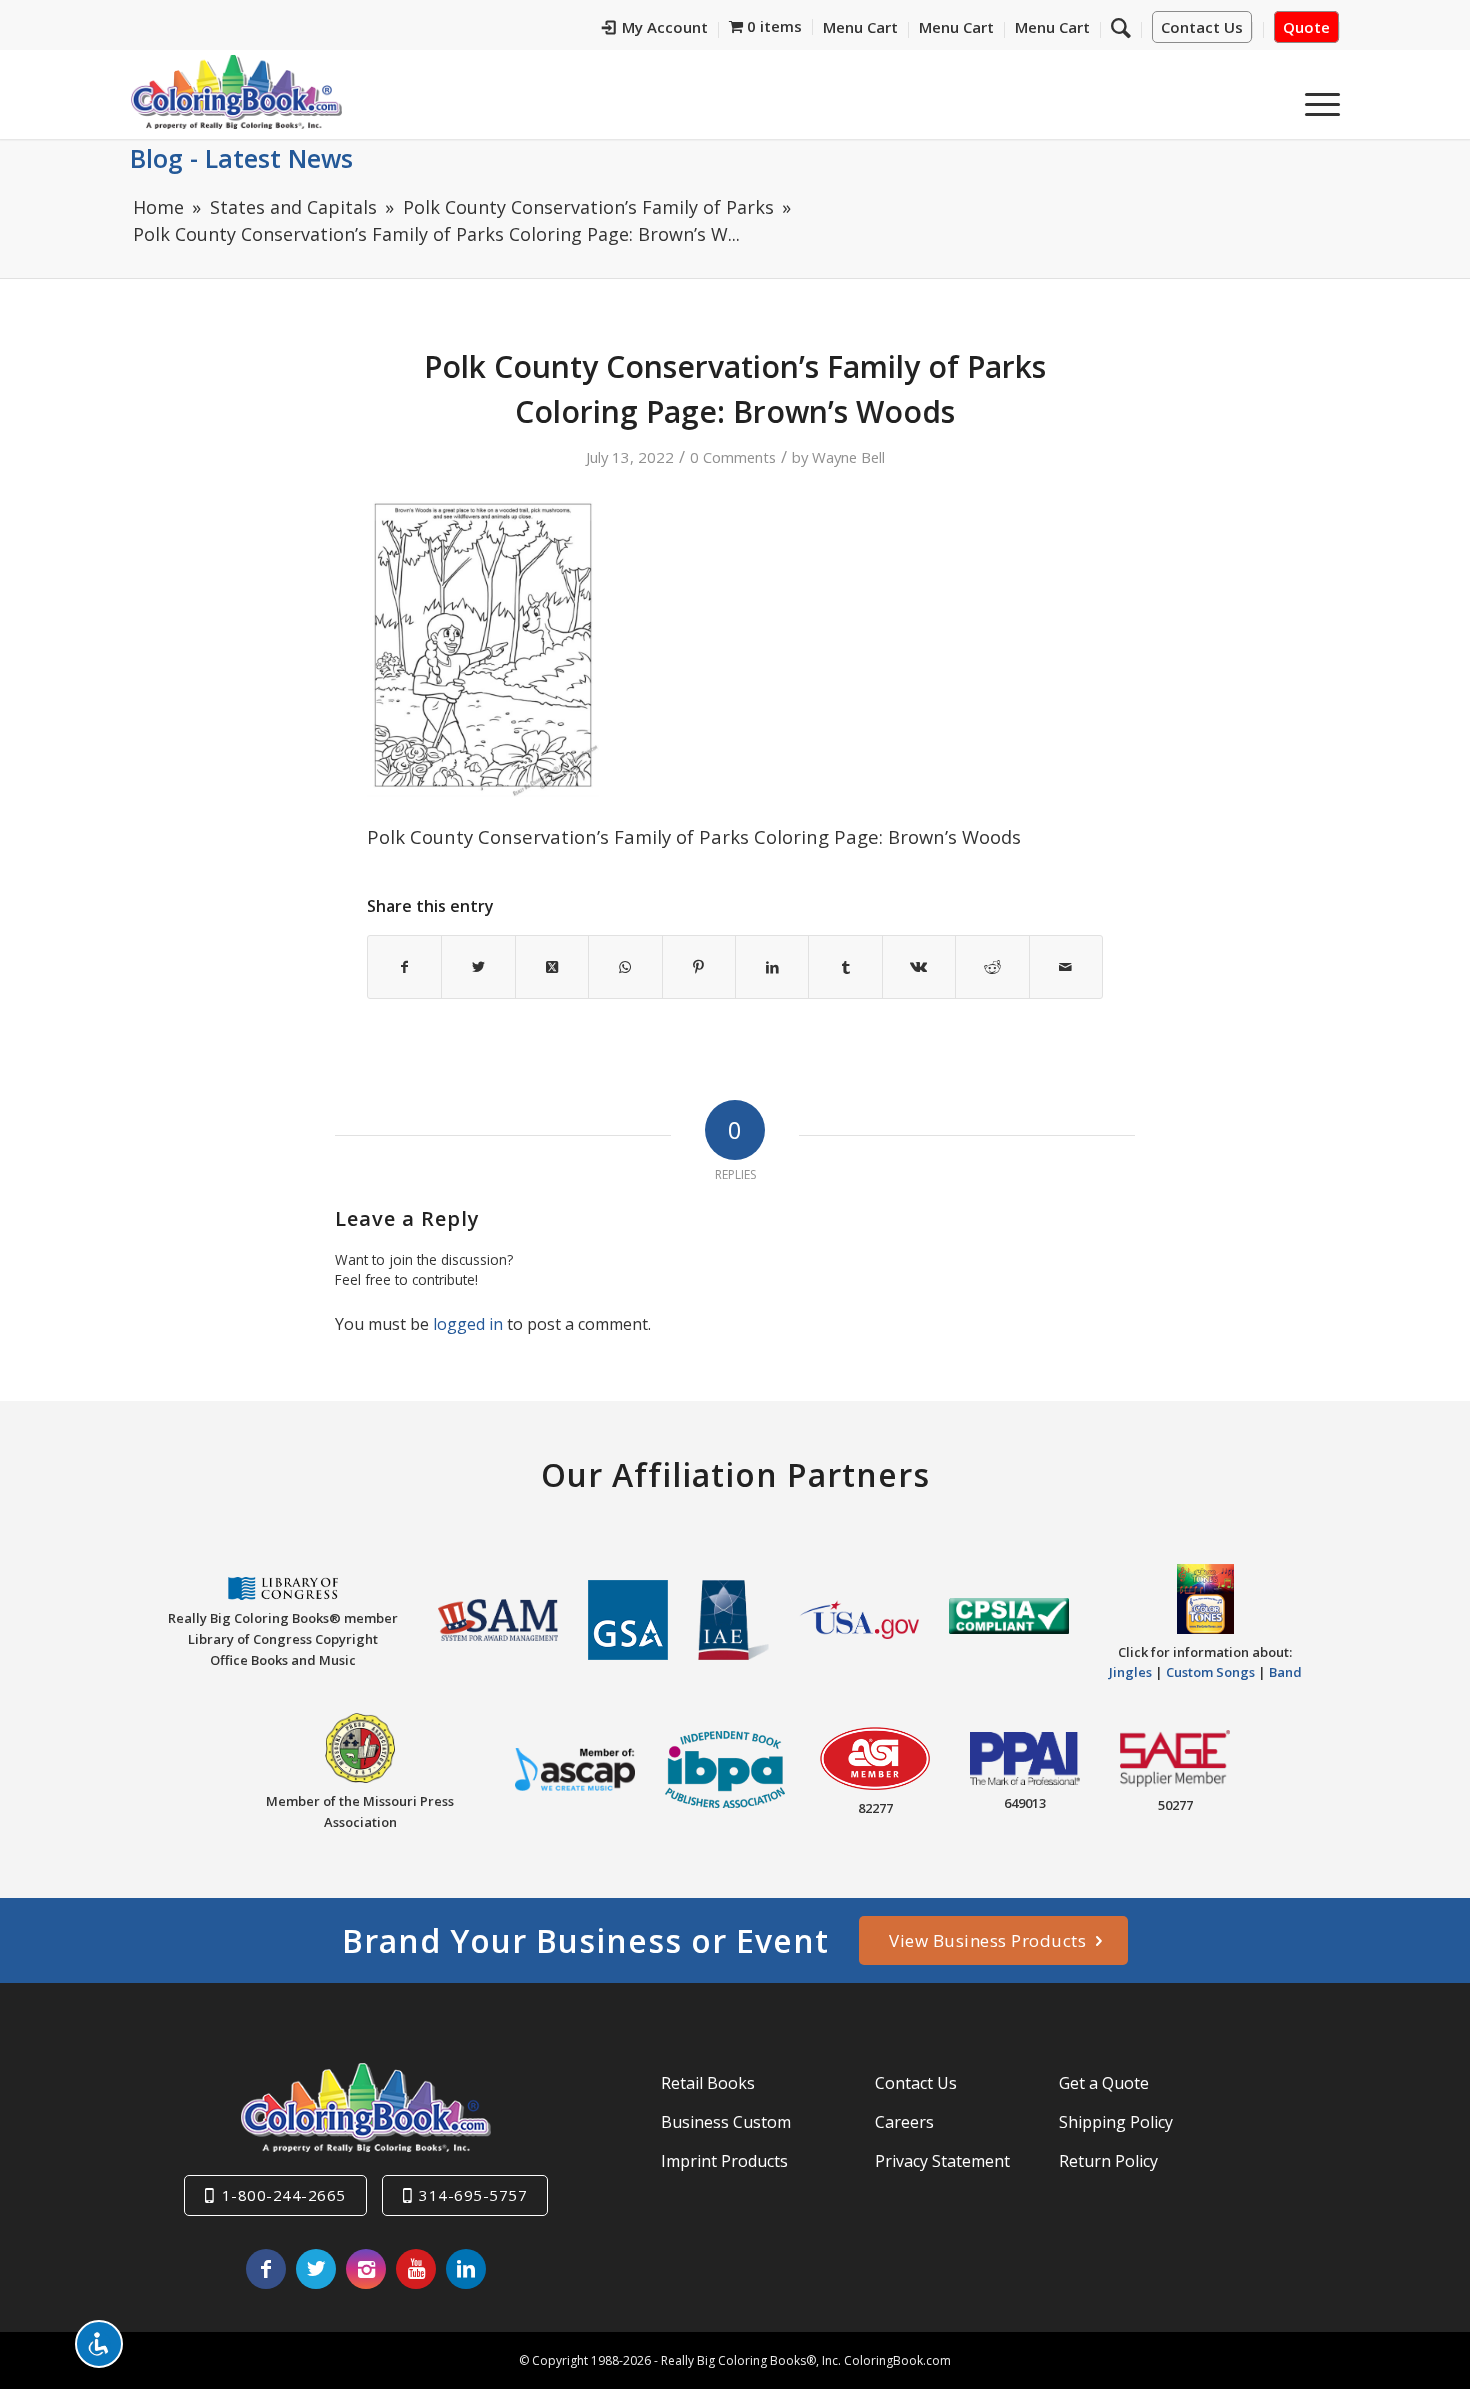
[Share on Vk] (919, 967)
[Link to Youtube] (416, 2269)
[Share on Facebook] (404, 967)
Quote (1306, 27)
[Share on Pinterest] (699, 967)
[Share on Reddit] (992, 967)
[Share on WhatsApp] (625, 967)
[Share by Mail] (1066, 967)
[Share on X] (478, 967)
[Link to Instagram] (366, 2269)
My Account (665, 27)
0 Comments (733, 457)
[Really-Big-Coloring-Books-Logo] (236, 91)
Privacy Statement (942, 2161)
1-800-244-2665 (284, 2195)
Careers (904, 2122)
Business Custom (726, 2122)
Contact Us (1202, 27)
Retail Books (708, 2083)
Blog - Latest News (241, 158)
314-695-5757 (473, 2195)
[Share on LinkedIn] (772, 967)
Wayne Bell (848, 457)
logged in (468, 1324)
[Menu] (1316, 99)
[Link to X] (316, 2269)
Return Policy (1108, 2161)
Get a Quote (1104, 2083)
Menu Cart (860, 27)
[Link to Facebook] (266, 2269)
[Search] (1121, 27)
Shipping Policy (1116, 2122)
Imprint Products (724, 2161)
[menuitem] (655, 30)
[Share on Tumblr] (845, 967)
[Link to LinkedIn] (466, 2269)
